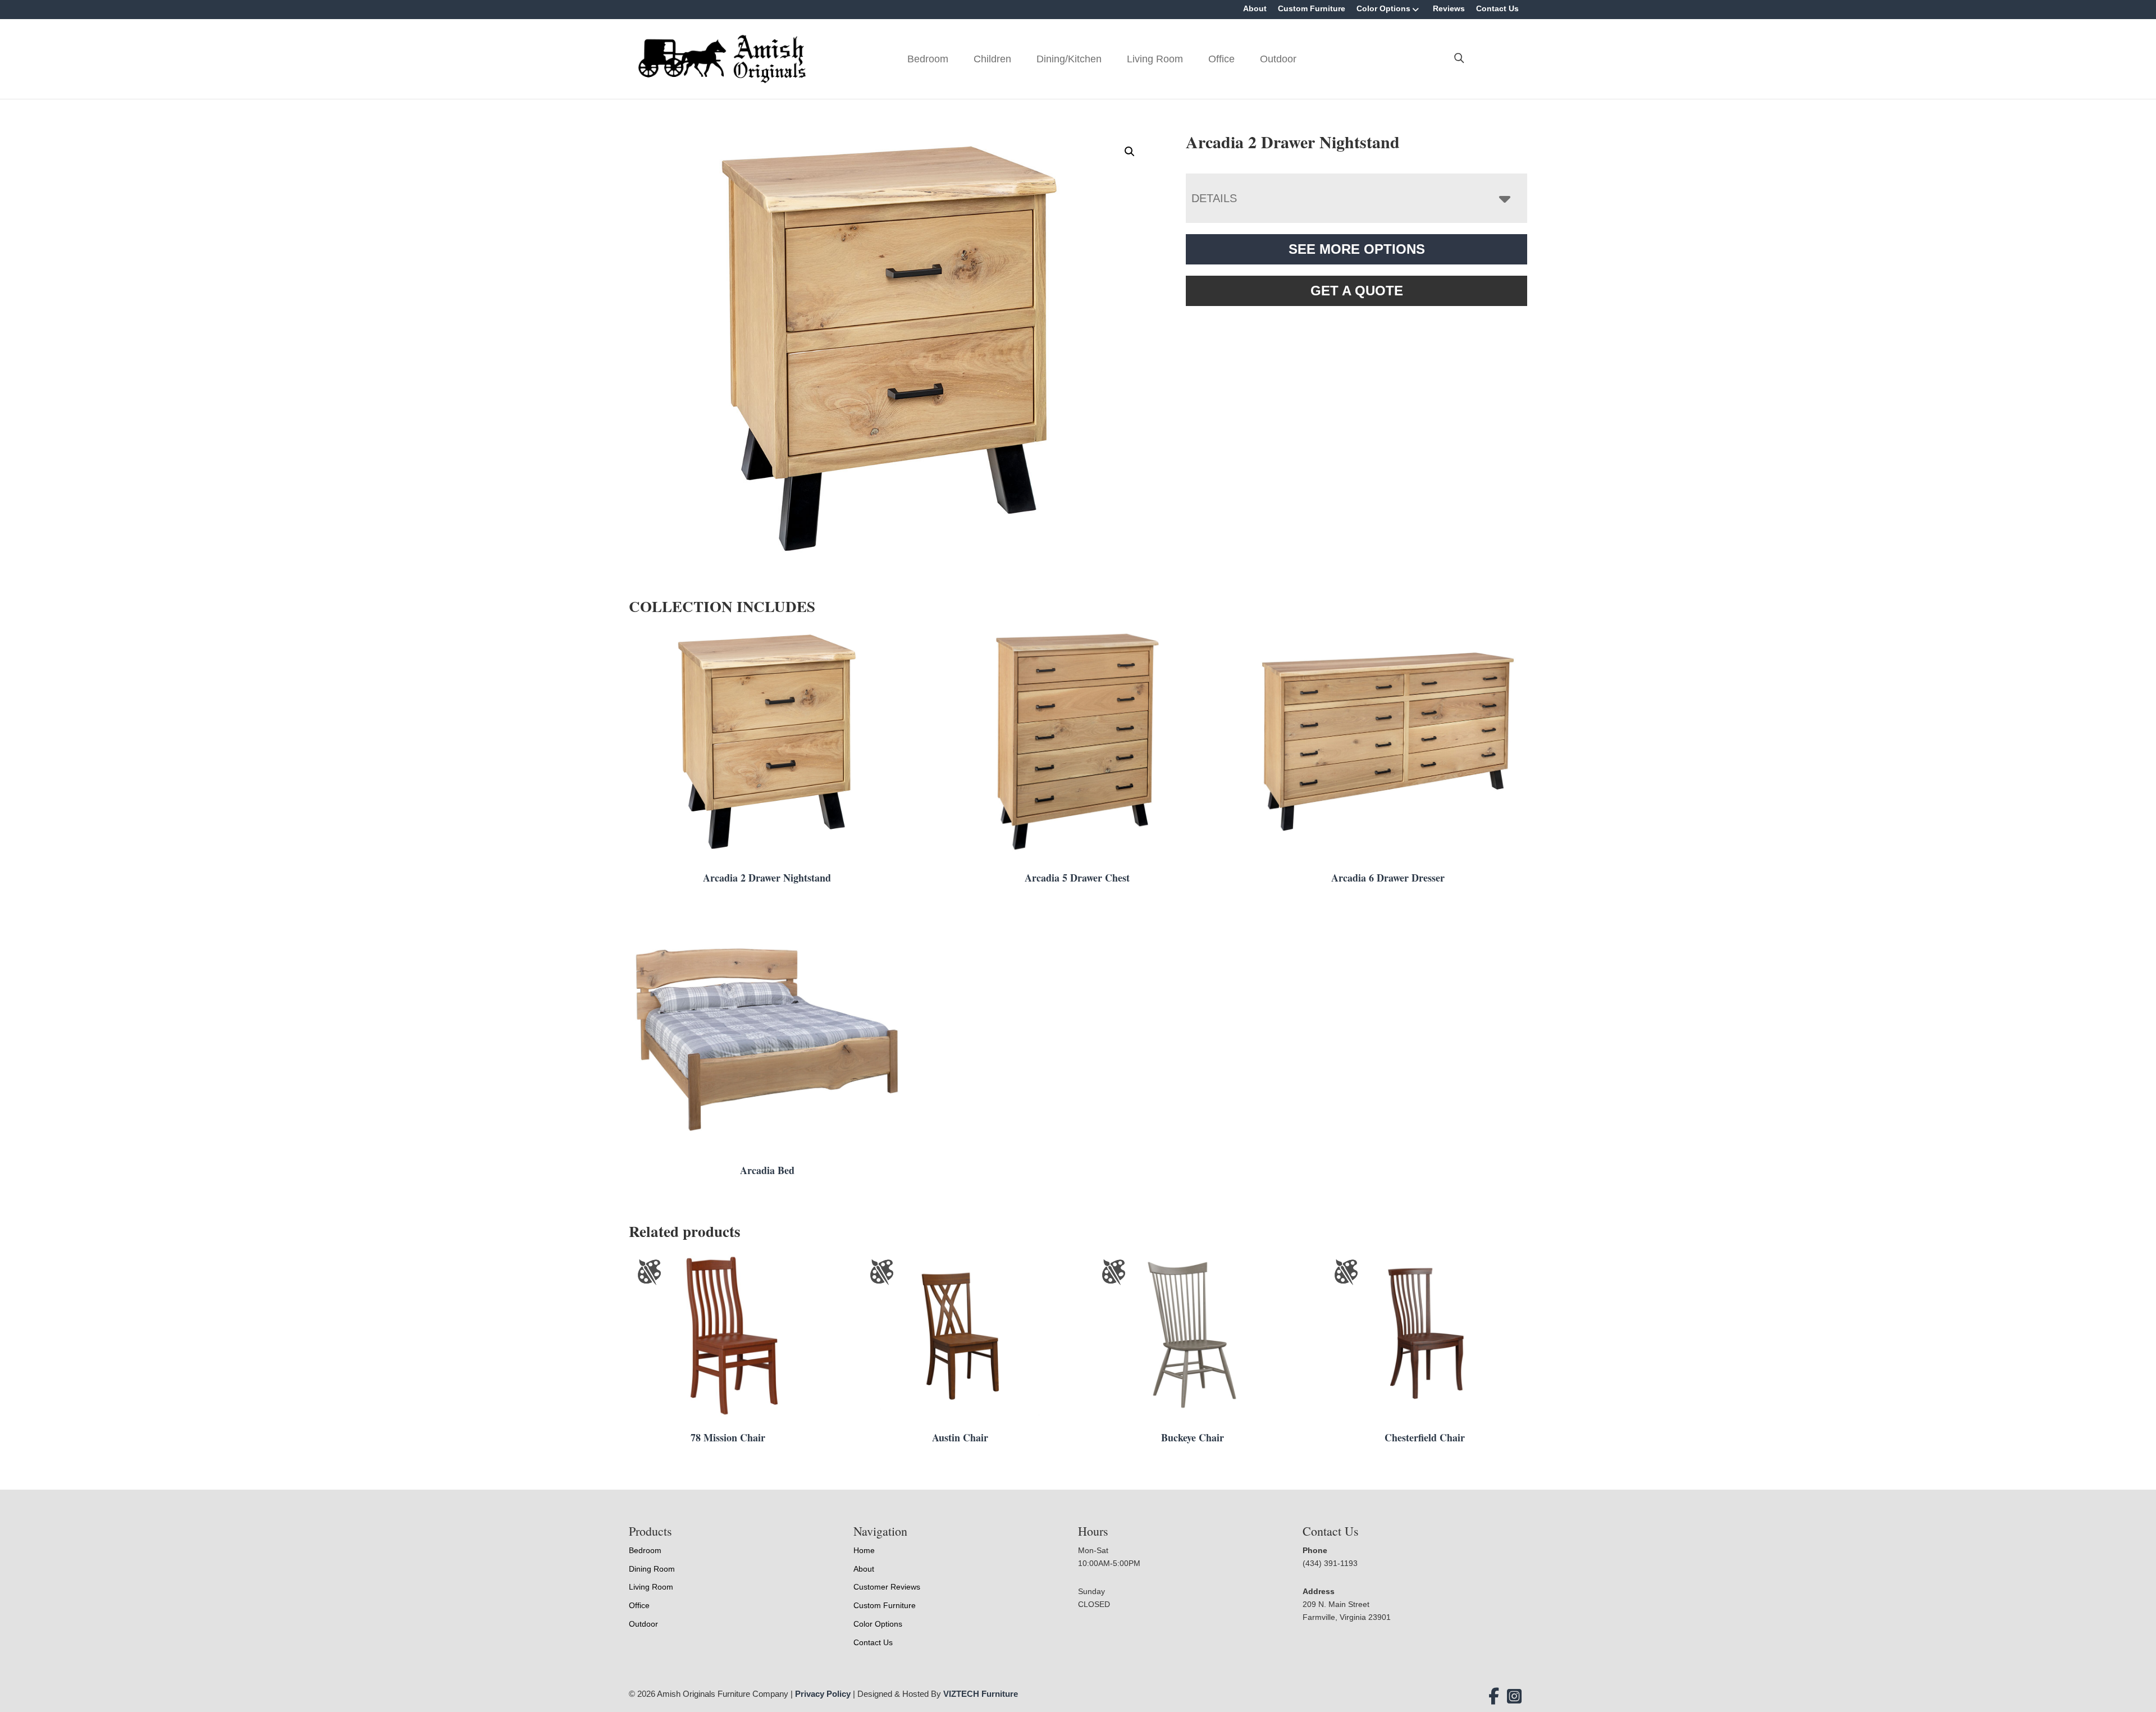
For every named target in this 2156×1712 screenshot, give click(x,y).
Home (864, 1550)
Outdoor (1278, 59)
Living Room (1155, 59)
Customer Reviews (887, 1587)
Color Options (1383, 8)
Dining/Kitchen (1069, 59)
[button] (1130, 152)
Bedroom (928, 59)
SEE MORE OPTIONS (1357, 249)
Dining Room (652, 1569)
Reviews (1449, 8)
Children (992, 59)
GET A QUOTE (1357, 291)
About (1255, 8)
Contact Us (1497, 8)
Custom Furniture (1312, 8)
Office (1221, 59)
